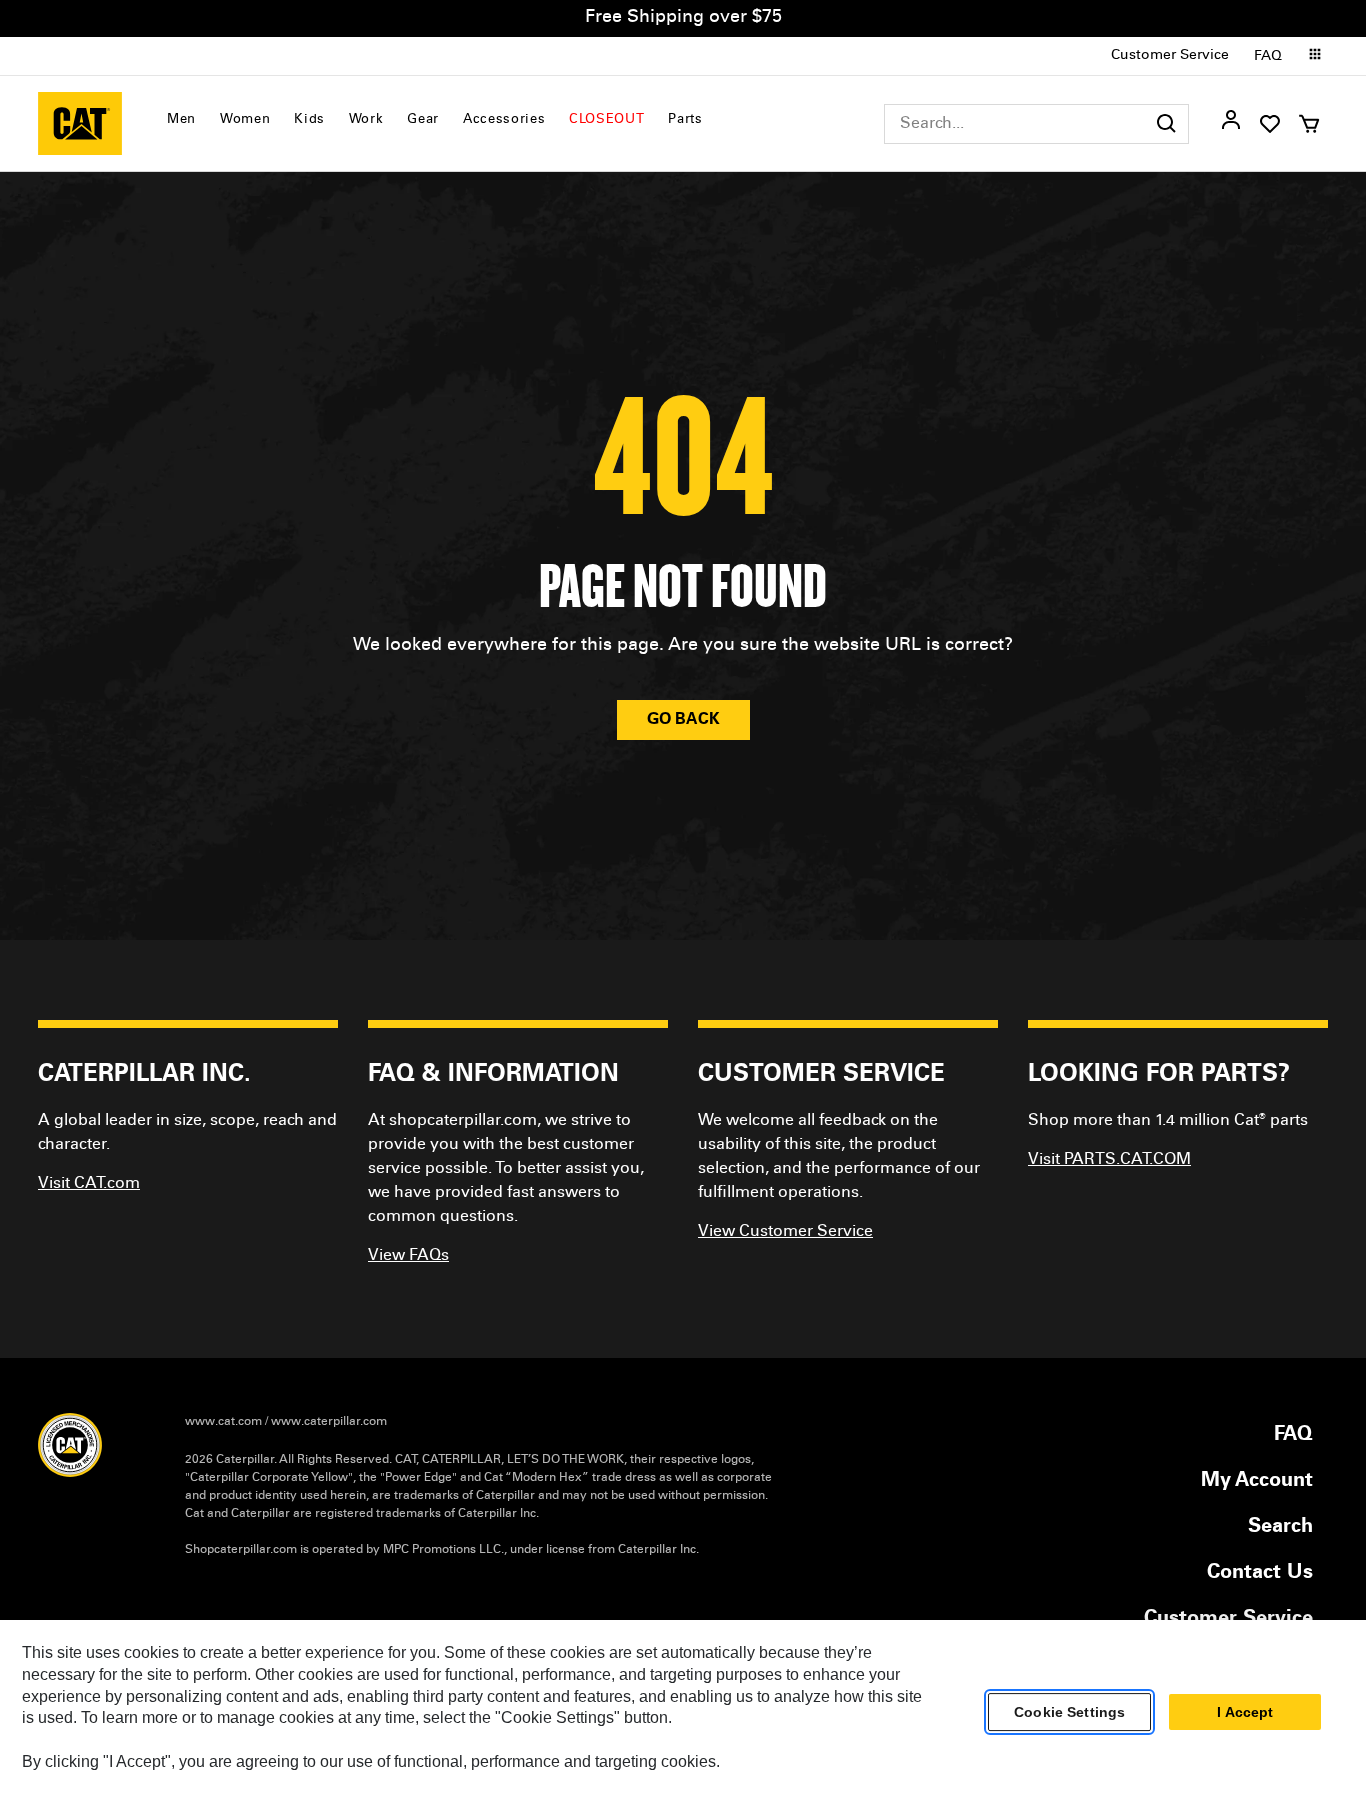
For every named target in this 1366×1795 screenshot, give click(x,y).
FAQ (1268, 57)
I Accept (1245, 1712)
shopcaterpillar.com (80, 123)
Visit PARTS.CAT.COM (1109, 1160)
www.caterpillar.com (329, 1422)
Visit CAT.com (89, 1184)
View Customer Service (785, 1232)
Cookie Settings (1069, 1712)
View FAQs (408, 1256)
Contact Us (1260, 1574)
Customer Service (1170, 56)
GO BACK (683, 720)
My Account (1257, 1482)
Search (1280, 1528)
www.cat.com (223, 1422)
